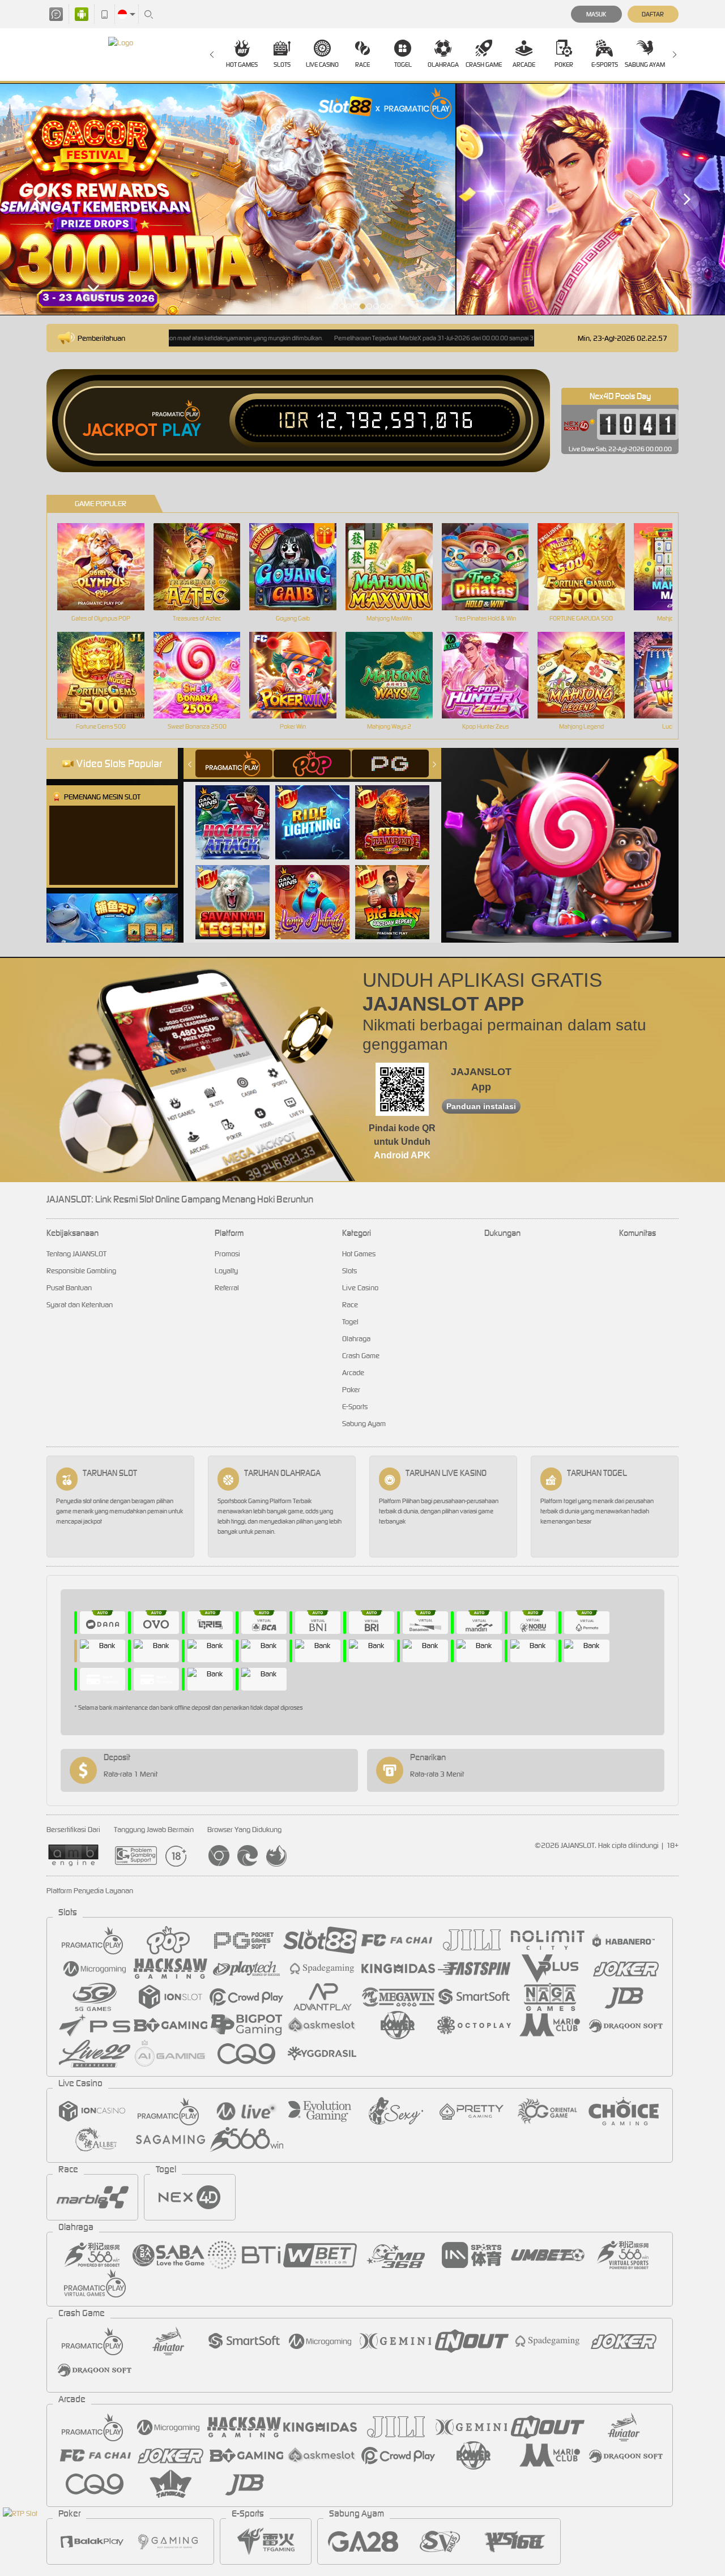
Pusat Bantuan (69, 1288)
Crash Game (484, 65)
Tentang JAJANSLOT (76, 1254)
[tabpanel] (362, 199)
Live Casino (322, 65)
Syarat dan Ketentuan (80, 1305)
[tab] (234, 763)
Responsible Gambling (81, 1271)
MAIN (108, 566)
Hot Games (242, 65)
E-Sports (605, 65)
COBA (239, 810)
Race (362, 65)
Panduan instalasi (481, 1106)
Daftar (653, 14)
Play (182, 430)
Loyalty (226, 1271)
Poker (564, 65)
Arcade (524, 65)
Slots (282, 65)
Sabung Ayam (645, 65)
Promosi (227, 1254)
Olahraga (443, 65)
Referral (227, 1288)
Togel (403, 65)
